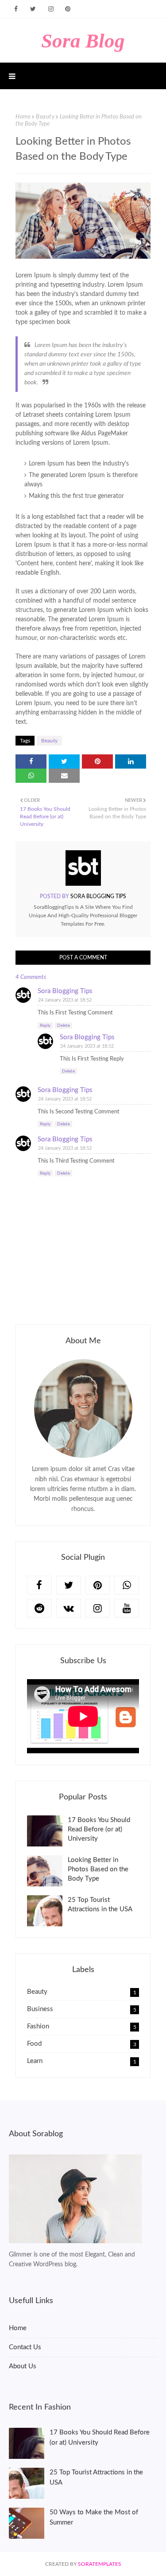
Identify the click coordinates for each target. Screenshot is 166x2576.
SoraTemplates (100, 2564)
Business (82, 2009)
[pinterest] (68, 9)
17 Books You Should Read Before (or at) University (99, 1829)
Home (23, 117)
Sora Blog (83, 41)
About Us (23, 2366)
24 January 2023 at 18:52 (65, 1000)
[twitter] (33, 9)
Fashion (82, 2026)
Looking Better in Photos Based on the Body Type (98, 1869)
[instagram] (51, 9)
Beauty (45, 117)
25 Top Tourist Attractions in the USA (100, 1905)
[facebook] (16, 9)
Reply (45, 1026)
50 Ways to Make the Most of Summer (94, 2517)
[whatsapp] (127, 1585)
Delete (64, 1026)
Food (82, 2044)
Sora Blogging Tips (98, 896)
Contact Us (25, 2347)
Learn (82, 2061)
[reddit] (39, 1608)
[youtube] (127, 1608)
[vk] (69, 1608)
